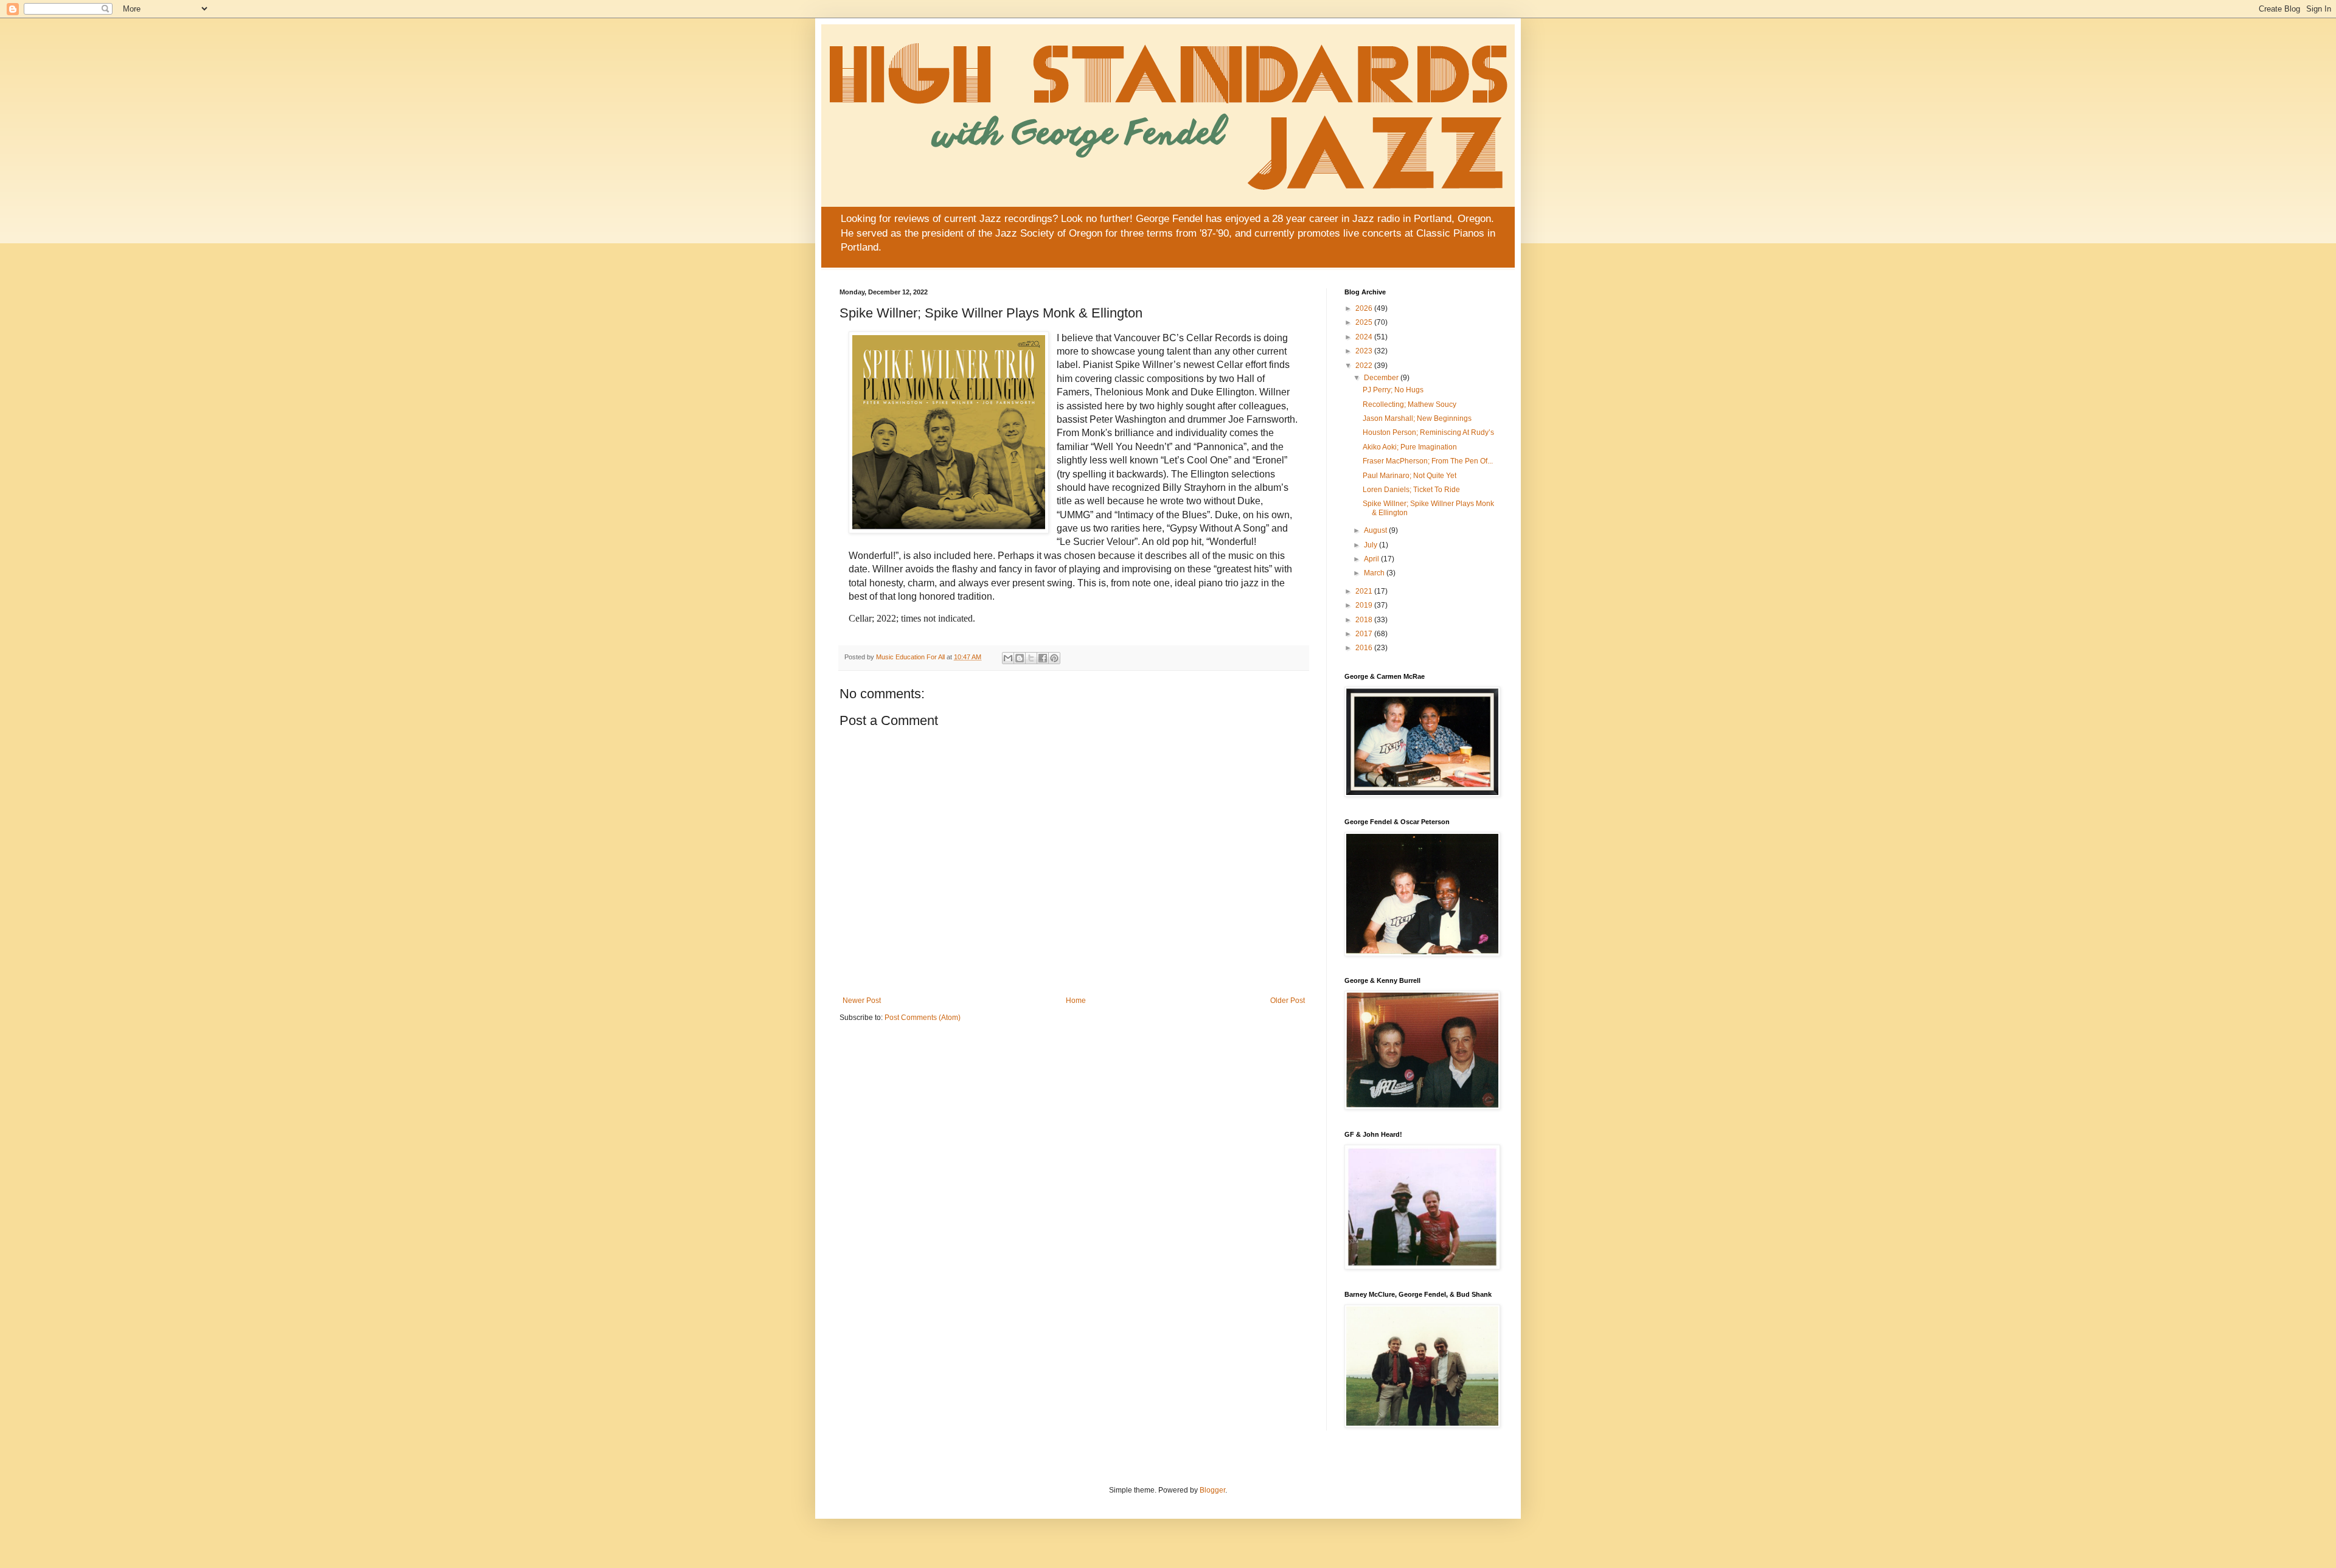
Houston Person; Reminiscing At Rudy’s (1428, 432)
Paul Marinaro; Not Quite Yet (1410, 476)
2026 (1365, 308)
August (1376, 530)
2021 (1365, 591)
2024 (1365, 337)
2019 (1365, 605)
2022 (1365, 366)
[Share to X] (1031, 658)
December (1382, 378)
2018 (1365, 620)
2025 (1365, 322)
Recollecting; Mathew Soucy (1410, 404)
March (1375, 573)
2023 (1365, 351)
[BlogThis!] (1020, 658)
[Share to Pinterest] (1054, 658)
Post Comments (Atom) (923, 1018)
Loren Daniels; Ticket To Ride (1411, 490)
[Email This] (1008, 658)
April (1372, 559)
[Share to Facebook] (1043, 658)
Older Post (1288, 1001)
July (1371, 545)
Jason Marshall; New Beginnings (1417, 418)
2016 (1365, 648)
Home (1076, 1001)
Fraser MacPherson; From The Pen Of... (1428, 461)
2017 (1365, 634)
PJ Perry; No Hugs (1393, 390)
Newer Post (862, 1001)
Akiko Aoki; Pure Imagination (1410, 447)
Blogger (1212, 1490)
